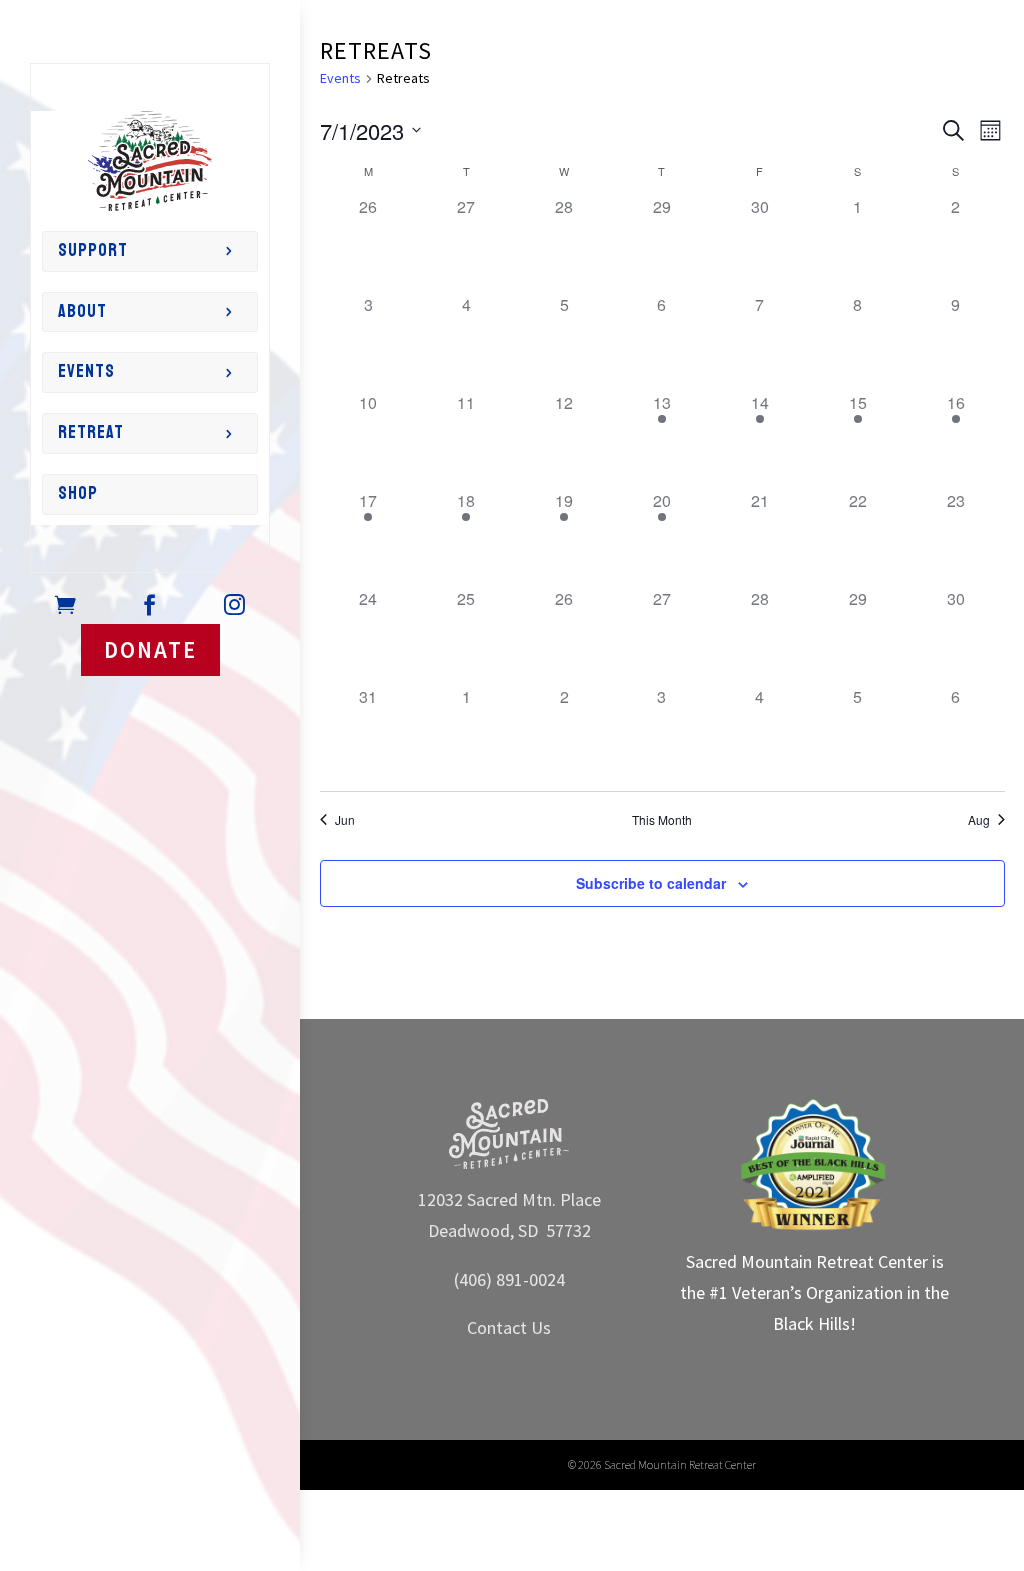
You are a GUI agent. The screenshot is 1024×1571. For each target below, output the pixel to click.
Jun (345, 820)
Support (93, 250)
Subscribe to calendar (651, 883)
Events (86, 371)
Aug (979, 820)
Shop (78, 493)
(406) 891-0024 (509, 1279)
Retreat (91, 432)
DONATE (150, 649)
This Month (662, 820)
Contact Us (509, 1327)
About (82, 311)
